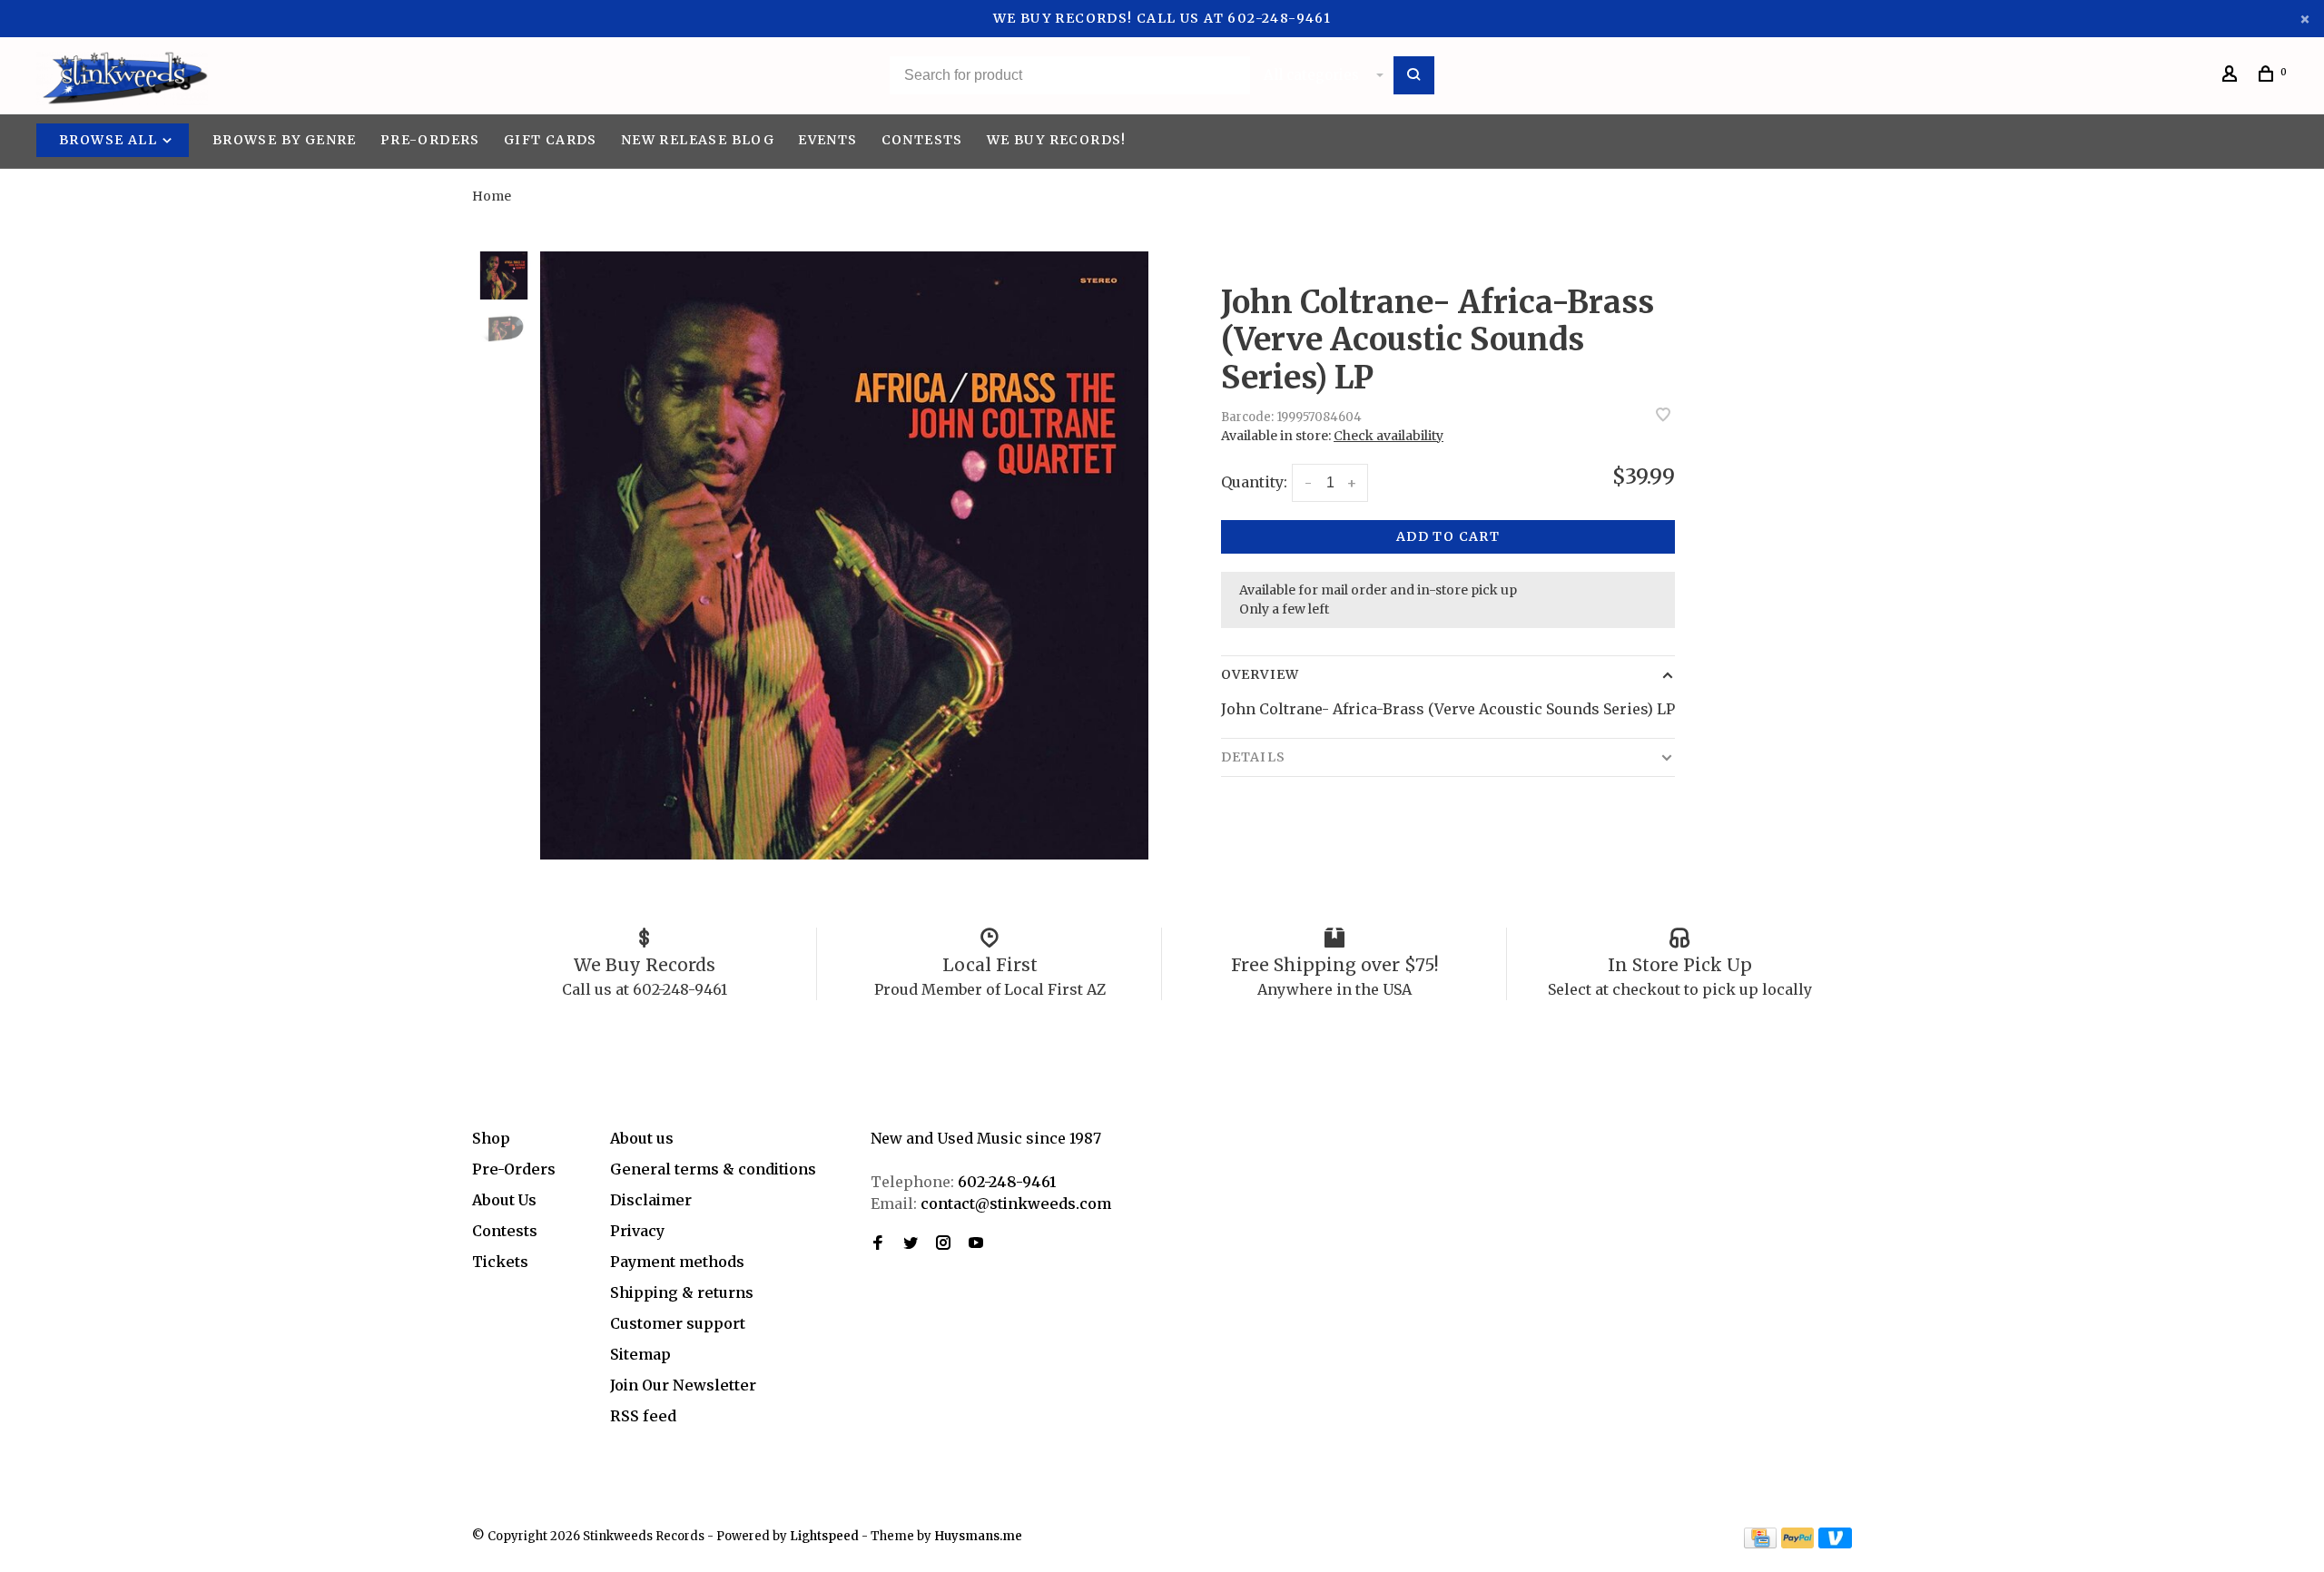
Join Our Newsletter (683, 1385)
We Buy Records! (1057, 140)
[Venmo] (1835, 1543)
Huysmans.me (978, 1536)
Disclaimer (651, 1200)
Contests (922, 140)
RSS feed (643, 1416)
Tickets (500, 1262)
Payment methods (677, 1262)
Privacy (637, 1231)
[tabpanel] (844, 555)
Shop (491, 1138)
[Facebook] (878, 1243)
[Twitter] (911, 1243)
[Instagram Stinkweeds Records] (943, 1243)
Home (492, 196)
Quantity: (1254, 482)
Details (1253, 757)
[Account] (2232, 76)
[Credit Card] (1760, 1543)
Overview (1260, 674)
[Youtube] (976, 1243)
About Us (504, 1200)
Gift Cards (551, 140)
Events (827, 140)
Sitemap (640, 1354)
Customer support (678, 1323)
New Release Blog (698, 140)
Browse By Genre (285, 140)
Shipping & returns (682, 1292)
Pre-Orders (430, 140)
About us (642, 1138)
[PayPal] (1798, 1543)
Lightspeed (824, 1536)
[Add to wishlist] (1663, 416)
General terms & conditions (713, 1169)
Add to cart (1448, 536)
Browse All (110, 140)
